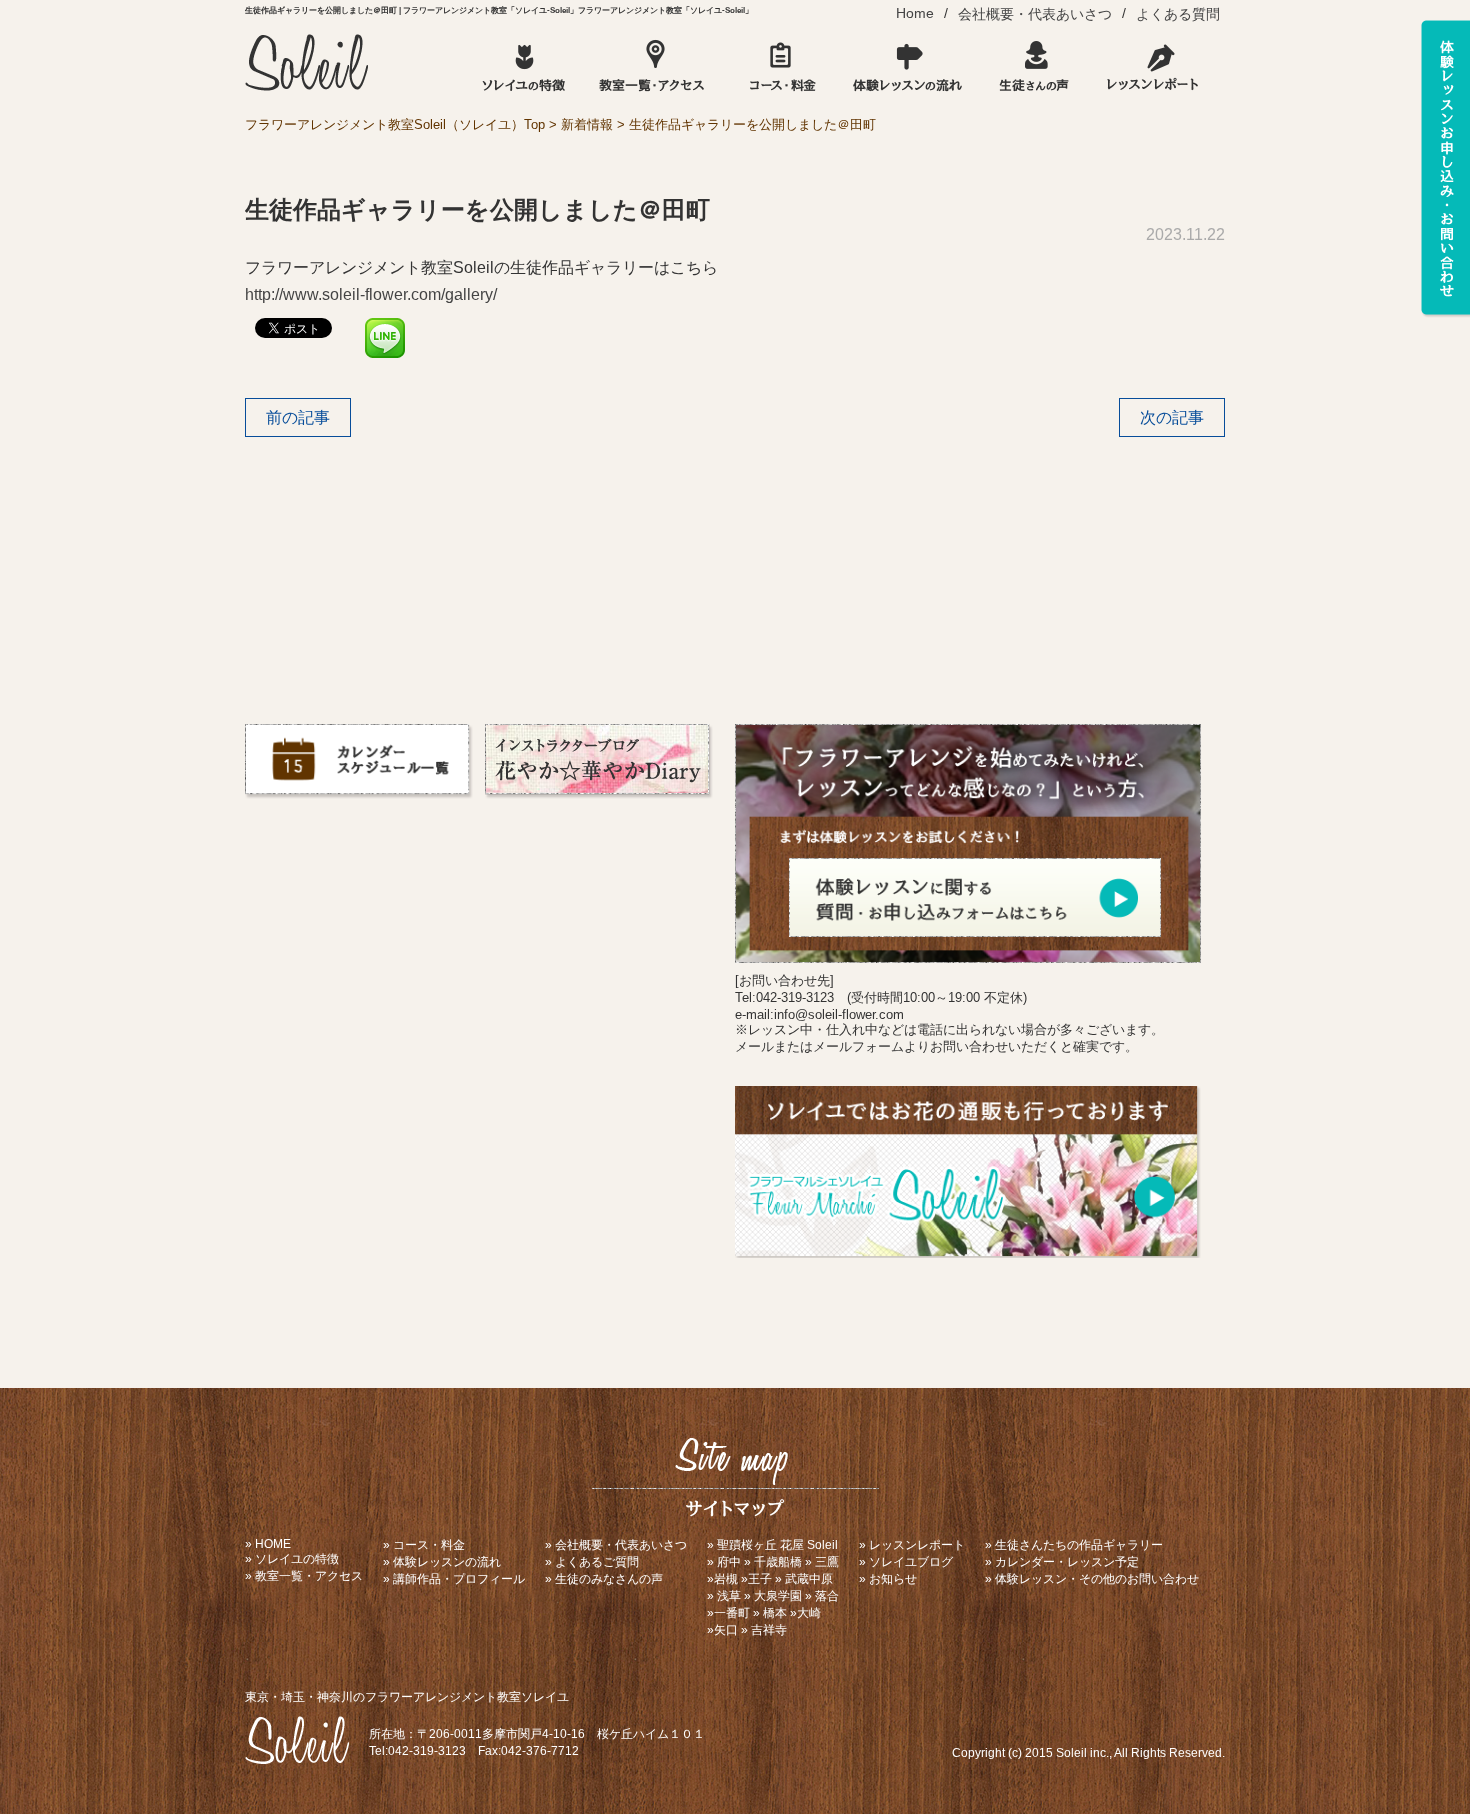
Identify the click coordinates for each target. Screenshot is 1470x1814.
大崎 (809, 1613)
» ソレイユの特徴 (292, 1559)
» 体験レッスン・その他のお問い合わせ (1092, 1579)
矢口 (726, 1630)
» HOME (268, 1544)
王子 (760, 1579)
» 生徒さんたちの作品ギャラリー (1074, 1545)
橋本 (775, 1613)
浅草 (729, 1596)
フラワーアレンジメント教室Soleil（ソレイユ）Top (395, 124)
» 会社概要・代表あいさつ (616, 1545)
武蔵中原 (809, 1579)
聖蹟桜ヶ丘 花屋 (760, 1545)
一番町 (732, 1613)
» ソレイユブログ (906, 1562)
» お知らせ (888, 1579)
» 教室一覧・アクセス (304, 1576)
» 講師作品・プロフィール (454, 1579)
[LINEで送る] (385, 326)
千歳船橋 (778, 1562)
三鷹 (827, 1562)
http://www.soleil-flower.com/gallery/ (371, 294)
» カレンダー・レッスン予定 (1062, 1562)
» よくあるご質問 (592, 1562)
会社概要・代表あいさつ (1035, 14)
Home (915, 13)
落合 (827, 1596)
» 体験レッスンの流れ (442, 1562)
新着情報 (587, 124)
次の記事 (1172, 417)
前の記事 (298, 417)
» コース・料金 (424, 1545)
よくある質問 (1178, 14)
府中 (729, 1562)
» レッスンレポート (912, 1545)
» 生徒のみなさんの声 (604, 1579)
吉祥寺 (769, 1630)
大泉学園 (778, 1596)
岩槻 (726, 1579)
